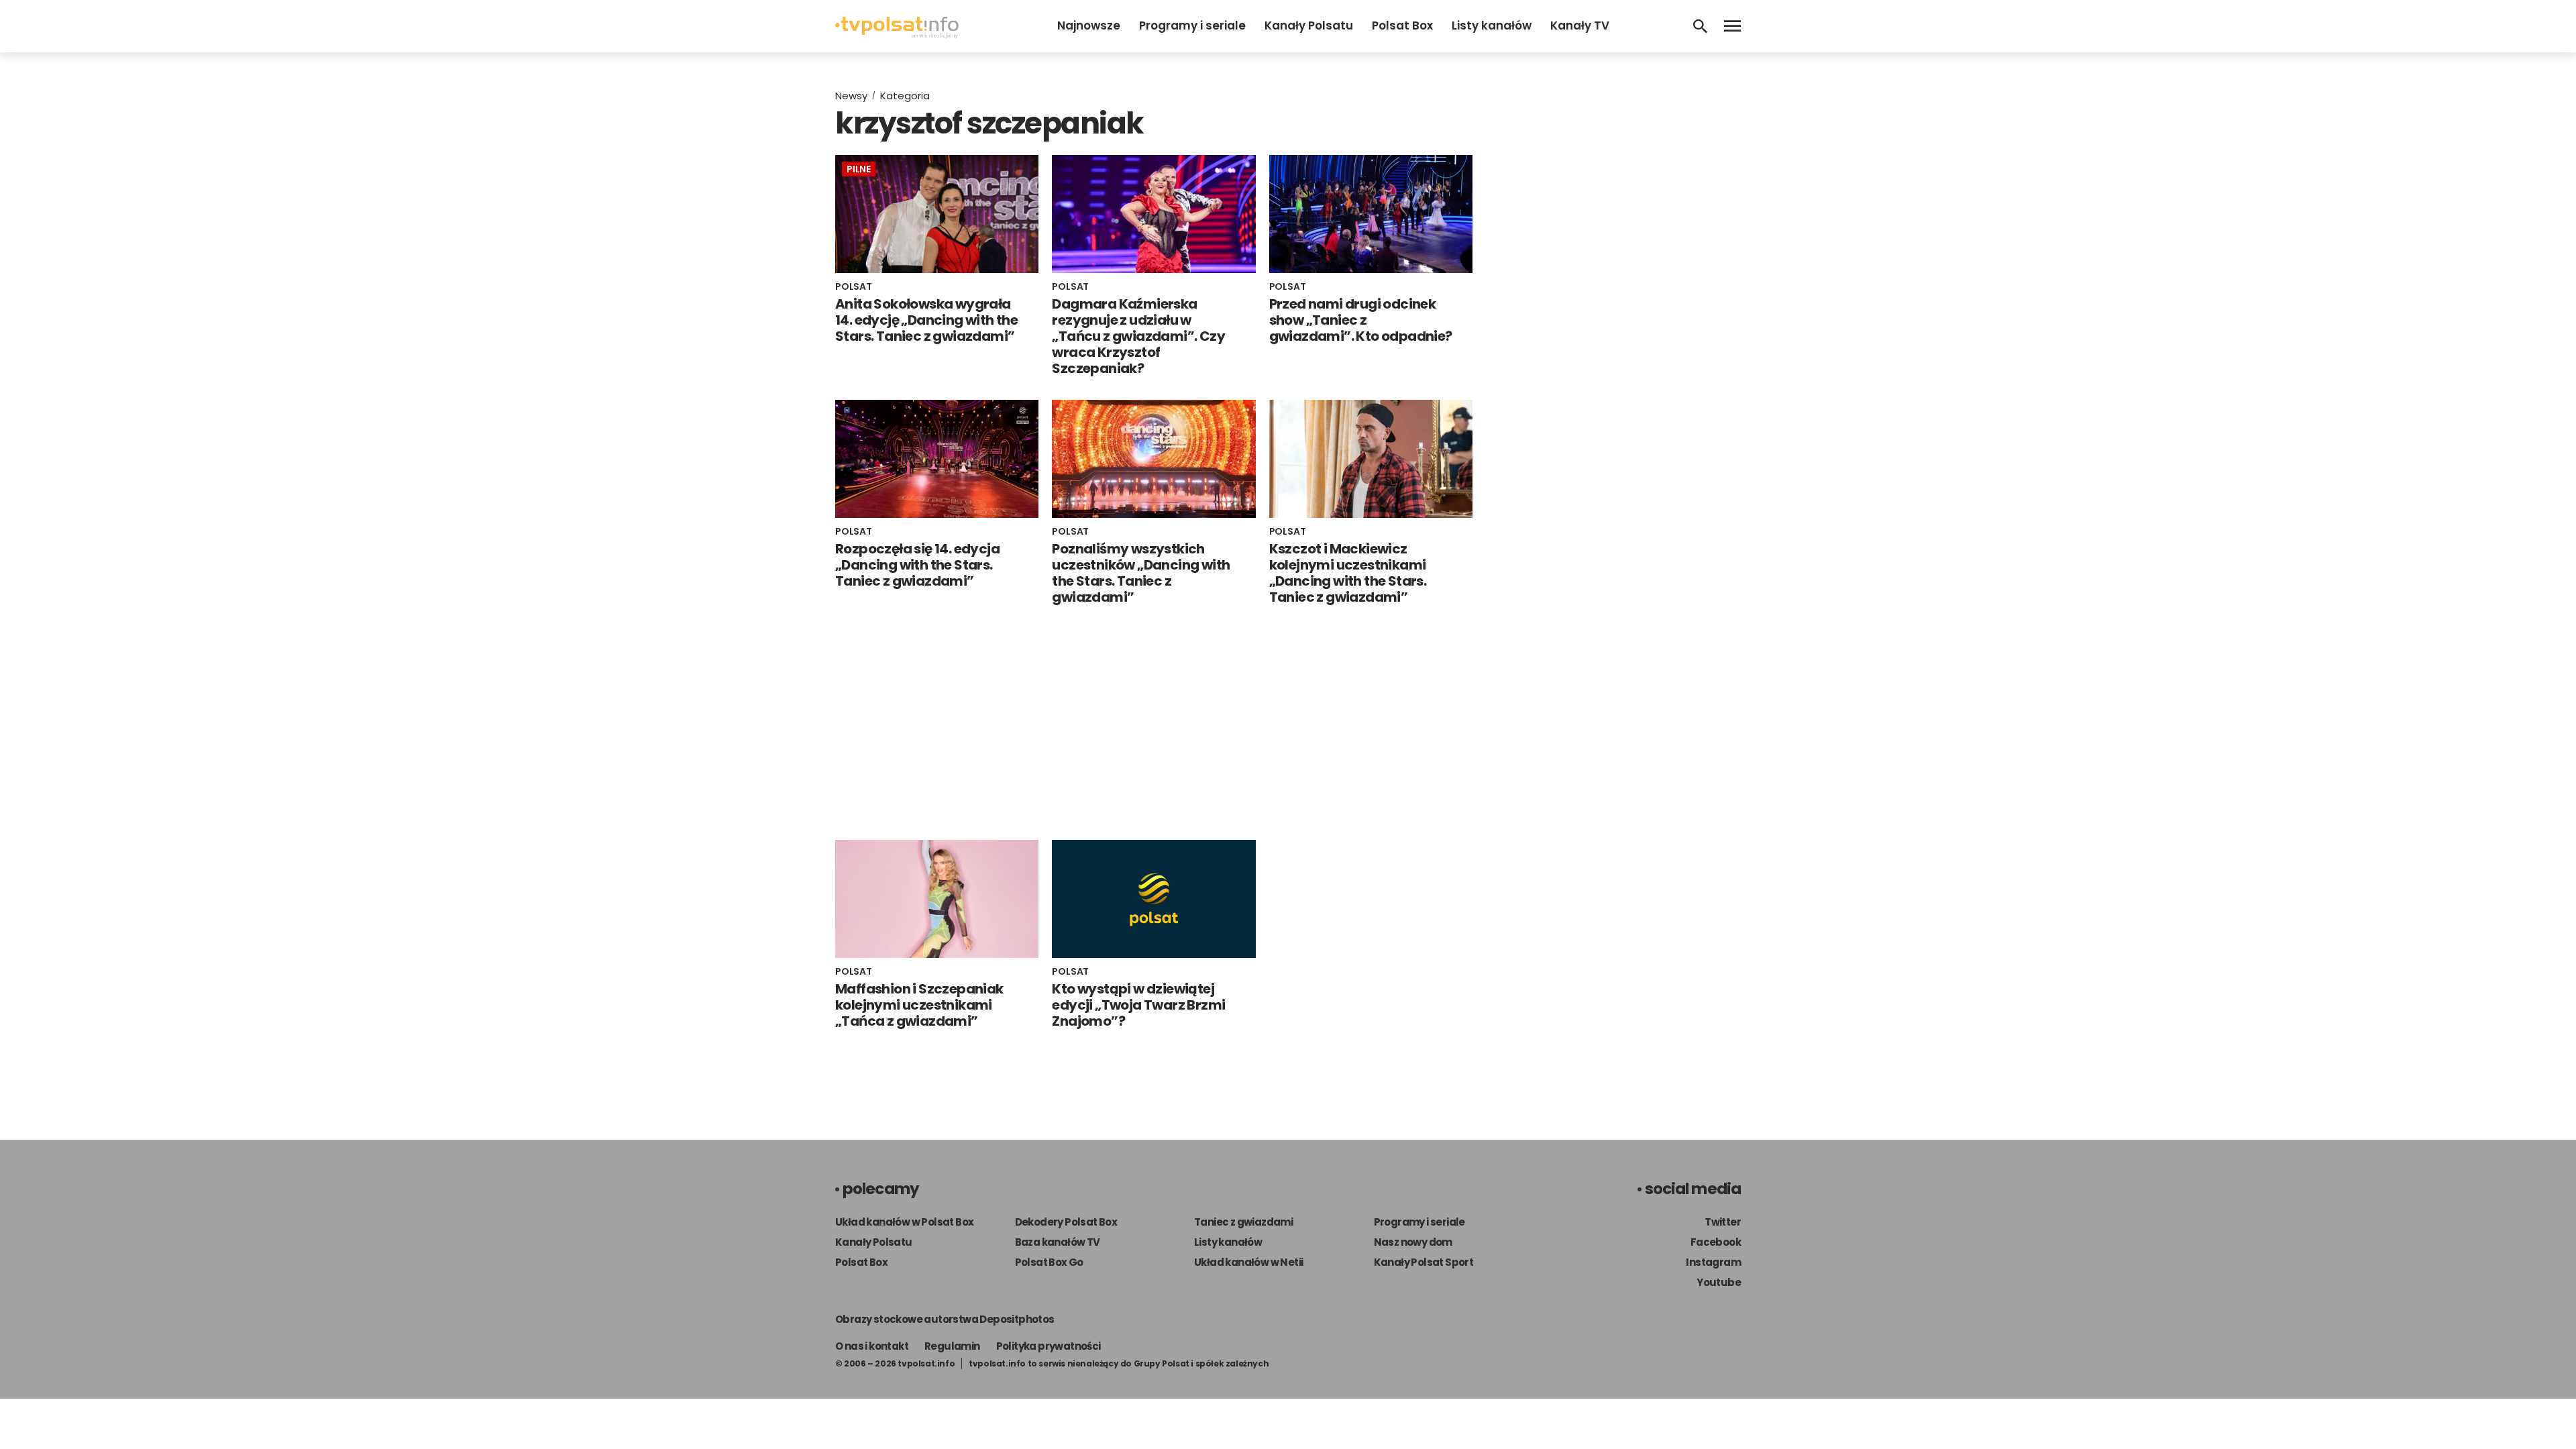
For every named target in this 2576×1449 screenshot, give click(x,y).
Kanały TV (1580, 25)
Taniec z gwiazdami (1243, 1222)
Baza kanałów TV (1058, 1242)
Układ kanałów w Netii (1248, 1262)
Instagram (1713, 1262)
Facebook (1716, 1242)
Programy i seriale (1192, 25)
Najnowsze (1089, 25)
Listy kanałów (1492, 25)
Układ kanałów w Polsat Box (904, 1222)
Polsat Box (1402, 25)
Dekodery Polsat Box (1066, 1222)
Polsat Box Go (1049, 1262)
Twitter (1723, 1222)
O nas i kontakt (872, 1346)
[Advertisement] (1154, 722)
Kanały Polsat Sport (1424, 1262)
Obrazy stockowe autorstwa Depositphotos (945, 1319)
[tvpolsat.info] (897, 35)
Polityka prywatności (1049, 1346)
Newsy (851, 96)
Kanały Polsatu (1309, 25)
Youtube (1719, 1282)
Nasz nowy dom (1413, 1242)
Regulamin (952, 1346)
